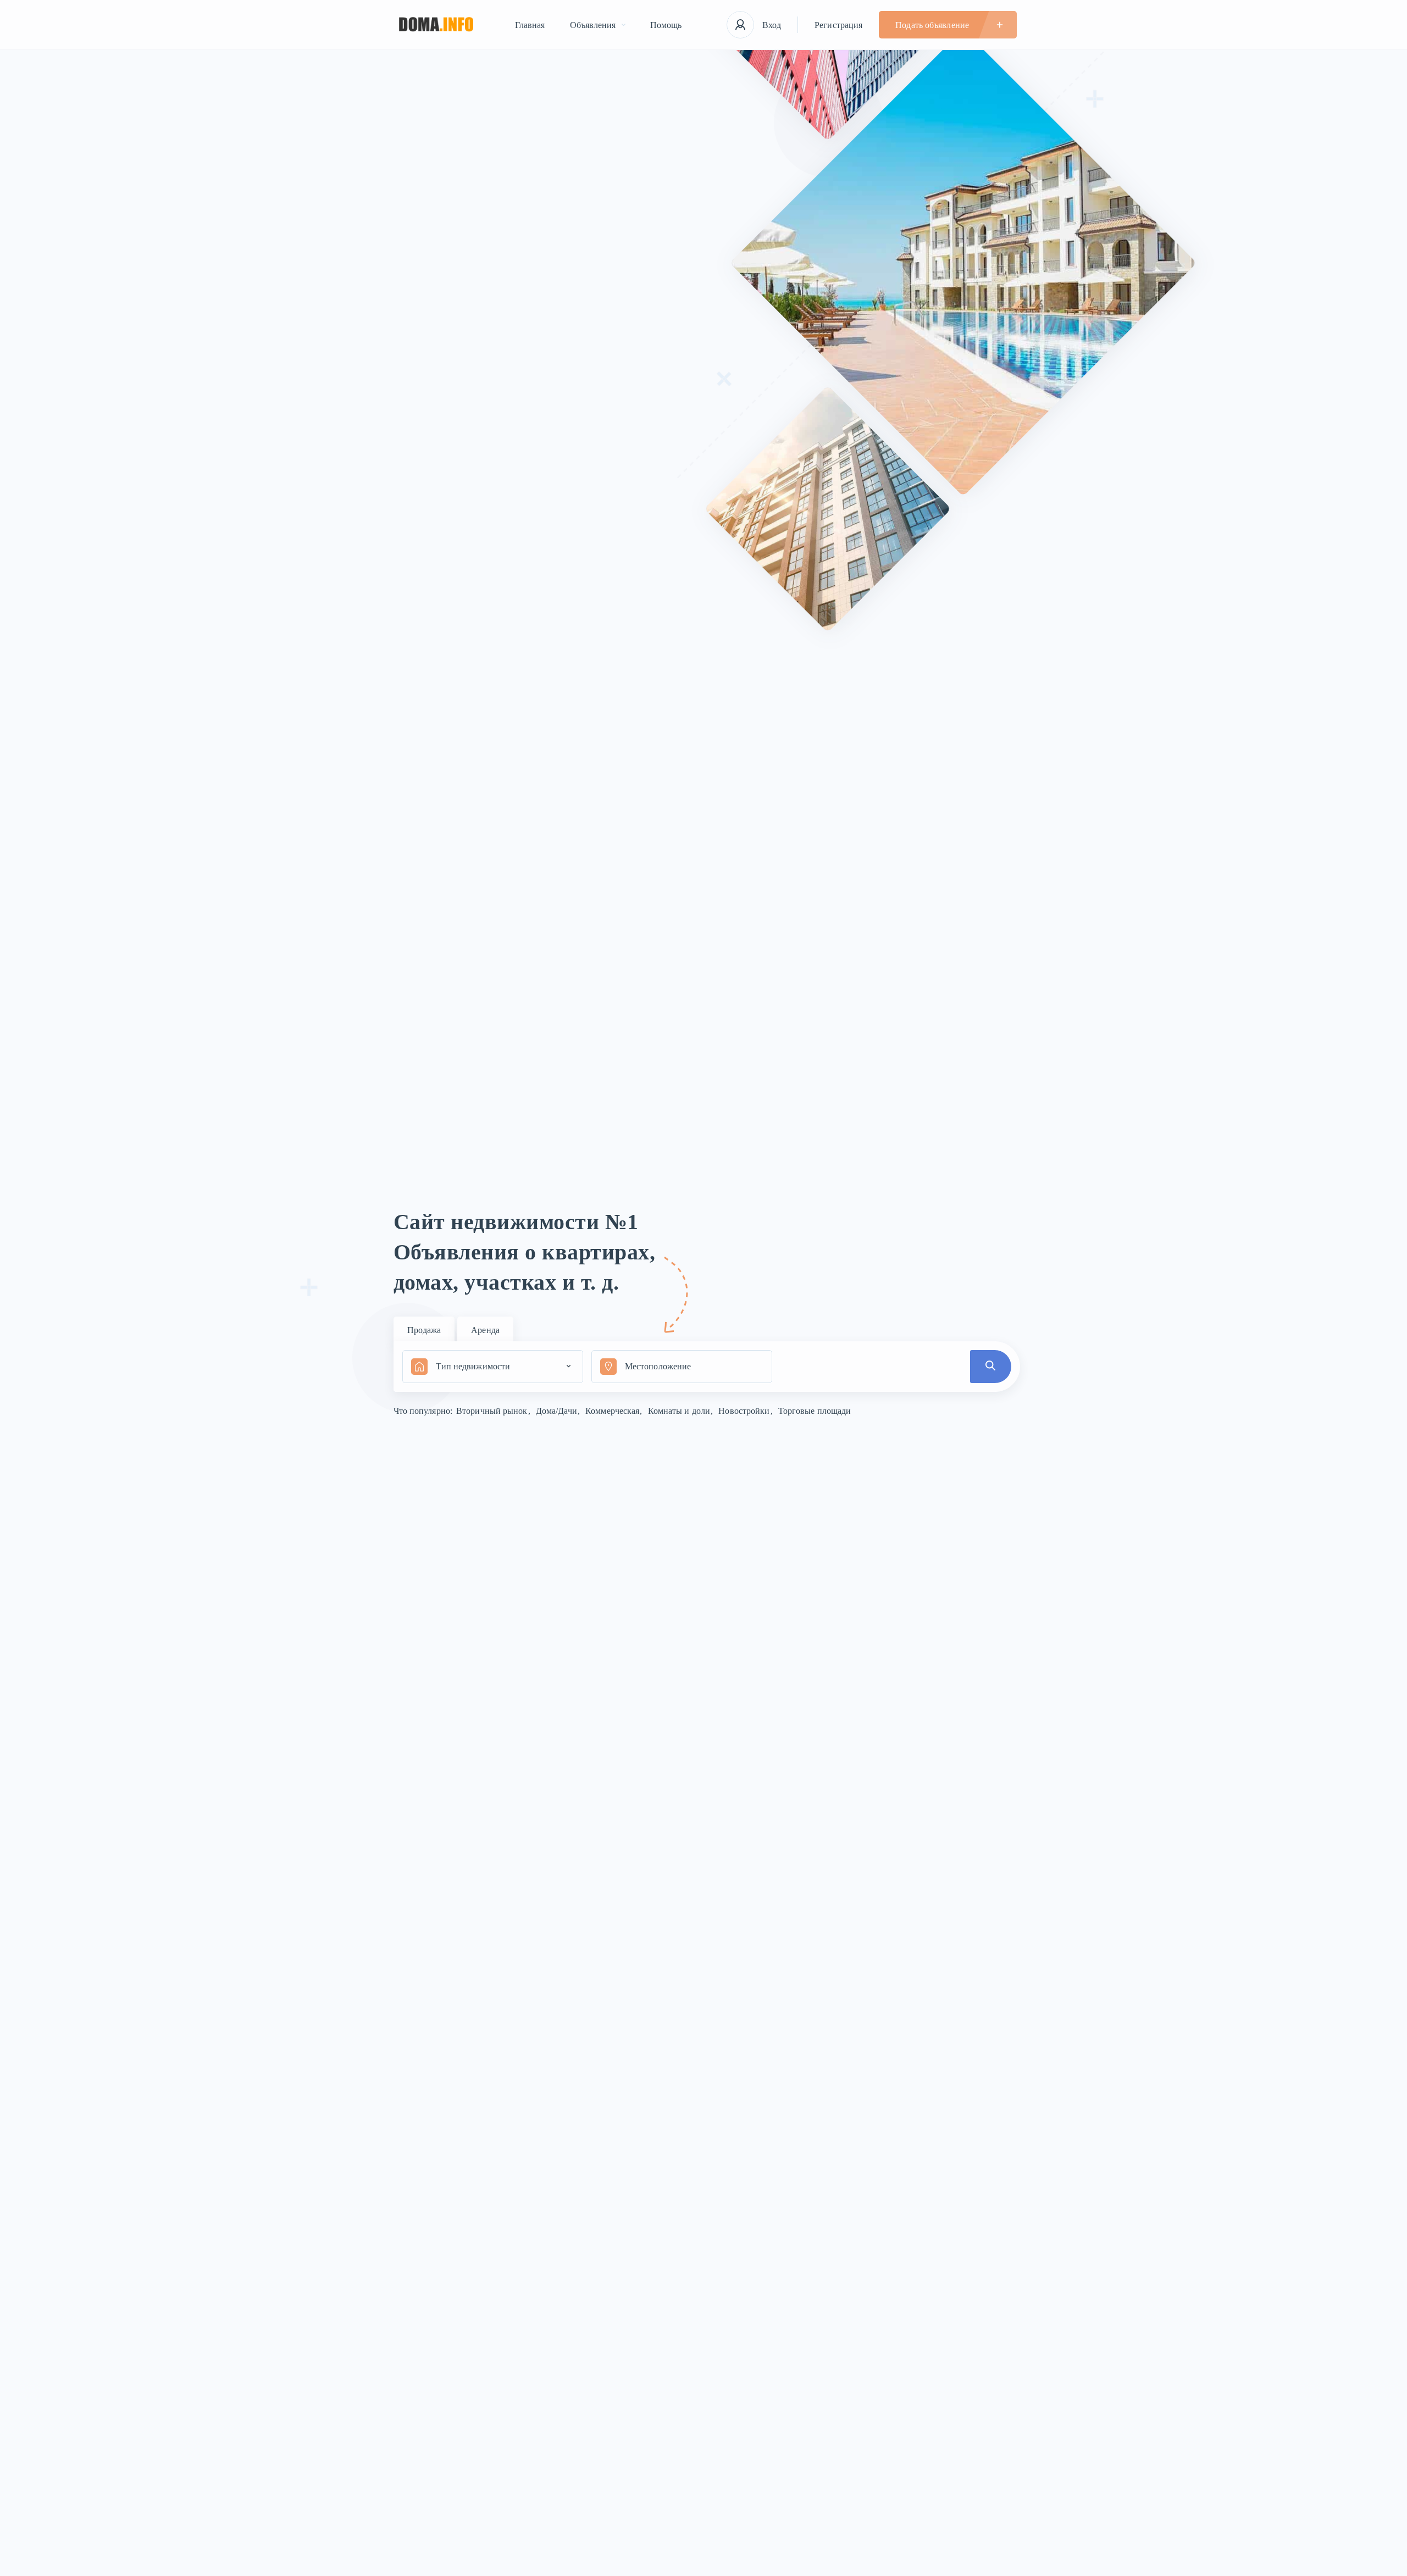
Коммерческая (613, 1411)
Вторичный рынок (493, 1411)
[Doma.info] (436, 25)
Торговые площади (815, 1411)
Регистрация (838, 25)
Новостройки (745, 1411)
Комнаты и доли (680, 1411)
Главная (530, 25)
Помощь (666, 25)
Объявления (593, 25)
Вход (772, 25)
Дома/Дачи (558, 1411)
